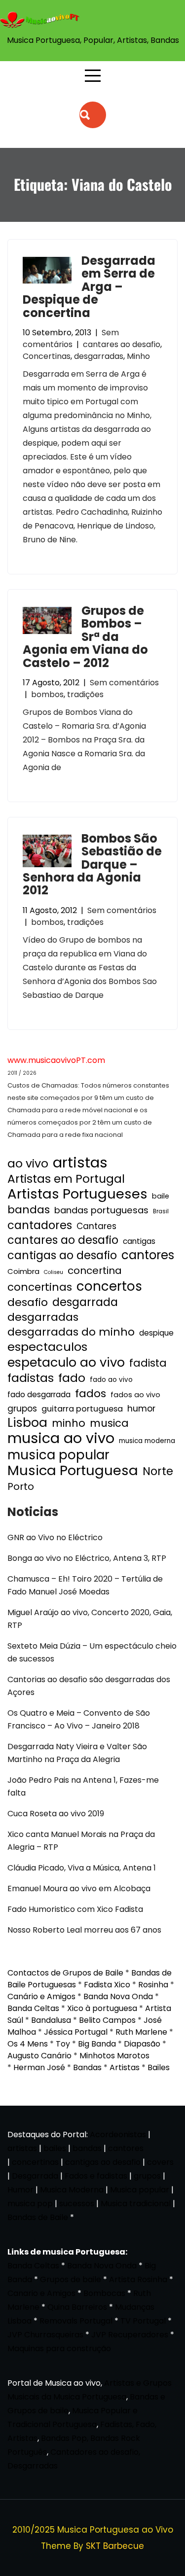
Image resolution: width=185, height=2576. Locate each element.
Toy (63, 2044)
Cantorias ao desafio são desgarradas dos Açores (89, 1686)
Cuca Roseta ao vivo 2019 (56, 1814)
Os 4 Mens (28, 2044)
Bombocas (104, 2293)
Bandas (87, 2067)
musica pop (30, 2204)
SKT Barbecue (115, 2546)
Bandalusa (51, 2020)
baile (161, 1196)
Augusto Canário (39, 2056)
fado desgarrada (39, 1394)
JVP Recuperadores (130, 2335)
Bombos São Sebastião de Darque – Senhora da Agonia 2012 (92, 865)
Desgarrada (35, 2176)
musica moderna (147, 1441)
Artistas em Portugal (66, 1179)
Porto (21, 1486)
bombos (47, 694)
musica (109, 1423)
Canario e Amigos (41, 2293)
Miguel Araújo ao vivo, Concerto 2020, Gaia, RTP (90, 1619)
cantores (148, 1255)
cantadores (40, 1225)
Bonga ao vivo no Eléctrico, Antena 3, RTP (87, 1558)
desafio (28, 1303)
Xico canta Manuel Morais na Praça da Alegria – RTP (81, 1841)
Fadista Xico (107, 1985)
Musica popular (140, 2190)
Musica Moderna (72, 2190)
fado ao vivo (111, 1380)
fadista (148, 1363)
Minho (138, 356)
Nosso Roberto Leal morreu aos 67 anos (84, 1930)
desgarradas (99, 356)
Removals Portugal (76, 2321)
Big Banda (97, 2044)
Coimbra (23, 1271)
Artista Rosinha (138, 2279)
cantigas (139, 1241)
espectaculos (47, 1347)
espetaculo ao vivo (66, 1362)
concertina (95, 1270)
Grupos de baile (71, 2279)
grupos (22, 1409)
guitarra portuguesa (82, 1409)
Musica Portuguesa (73, 1471)
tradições (85, 694)
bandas (29, 1210)
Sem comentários (71, 338)
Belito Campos (107, 2020)
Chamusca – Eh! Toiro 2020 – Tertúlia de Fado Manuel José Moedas (85, 1585)
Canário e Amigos (41, 1996)
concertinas (40, 1287)
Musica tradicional (136, 2204)
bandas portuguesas (101, 1210)
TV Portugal (143, 2321)
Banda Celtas (33, 2008)
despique (156, 1333)
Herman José (39, 2067)
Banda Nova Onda (118, 1996)
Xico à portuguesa (102, 2008)
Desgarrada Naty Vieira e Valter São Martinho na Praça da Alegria (77, 1753)
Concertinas (47, 356)
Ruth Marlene (141, 2032)
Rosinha (153, 1985)
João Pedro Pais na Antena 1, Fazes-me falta (83, 1786)
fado (72, 1378)
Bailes (159, 2067)
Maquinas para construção (59, 2348)
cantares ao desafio (122, 344)
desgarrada (85, 1302)
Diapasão (142, 2044)
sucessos (77, 2204)
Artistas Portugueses (77, 1194)
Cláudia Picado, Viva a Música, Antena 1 (82, 1868)
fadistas (31, 1378)
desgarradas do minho (71, 1332)
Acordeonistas (119, 2135)
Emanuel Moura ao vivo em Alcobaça (79, 1888)
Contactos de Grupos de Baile (65, 1973)
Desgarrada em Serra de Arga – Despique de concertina (89, 287)
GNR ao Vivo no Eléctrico (55, 1537)
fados (91, 1394)
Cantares (96, 1226)
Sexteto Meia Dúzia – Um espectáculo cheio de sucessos (92, 1652)
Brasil (161, 1211)
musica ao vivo (61, 1438)
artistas (80, 1163)
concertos (109, 1286)
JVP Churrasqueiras (45, 2335)
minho (69, 1423)
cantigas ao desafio (62, 1256)
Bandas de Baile (38, 2217)
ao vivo (28, 1164)
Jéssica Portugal (76, 2032)
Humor (20, 2190)
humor (141, 1408)
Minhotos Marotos (114, 2056)
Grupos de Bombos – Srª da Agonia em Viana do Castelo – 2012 (85, 637)
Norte (158, 1472)
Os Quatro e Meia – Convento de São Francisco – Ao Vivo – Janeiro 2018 (79, 1719)
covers (160, 2162)
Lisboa (27, 1423)
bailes (55, 2148)
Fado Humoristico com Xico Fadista (75, 1909)
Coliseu (54, 1272)
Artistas (125, 2067)
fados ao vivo (135, 1395)
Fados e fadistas (96, 2176)
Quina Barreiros (77, 2307)
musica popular (58, 1455)
